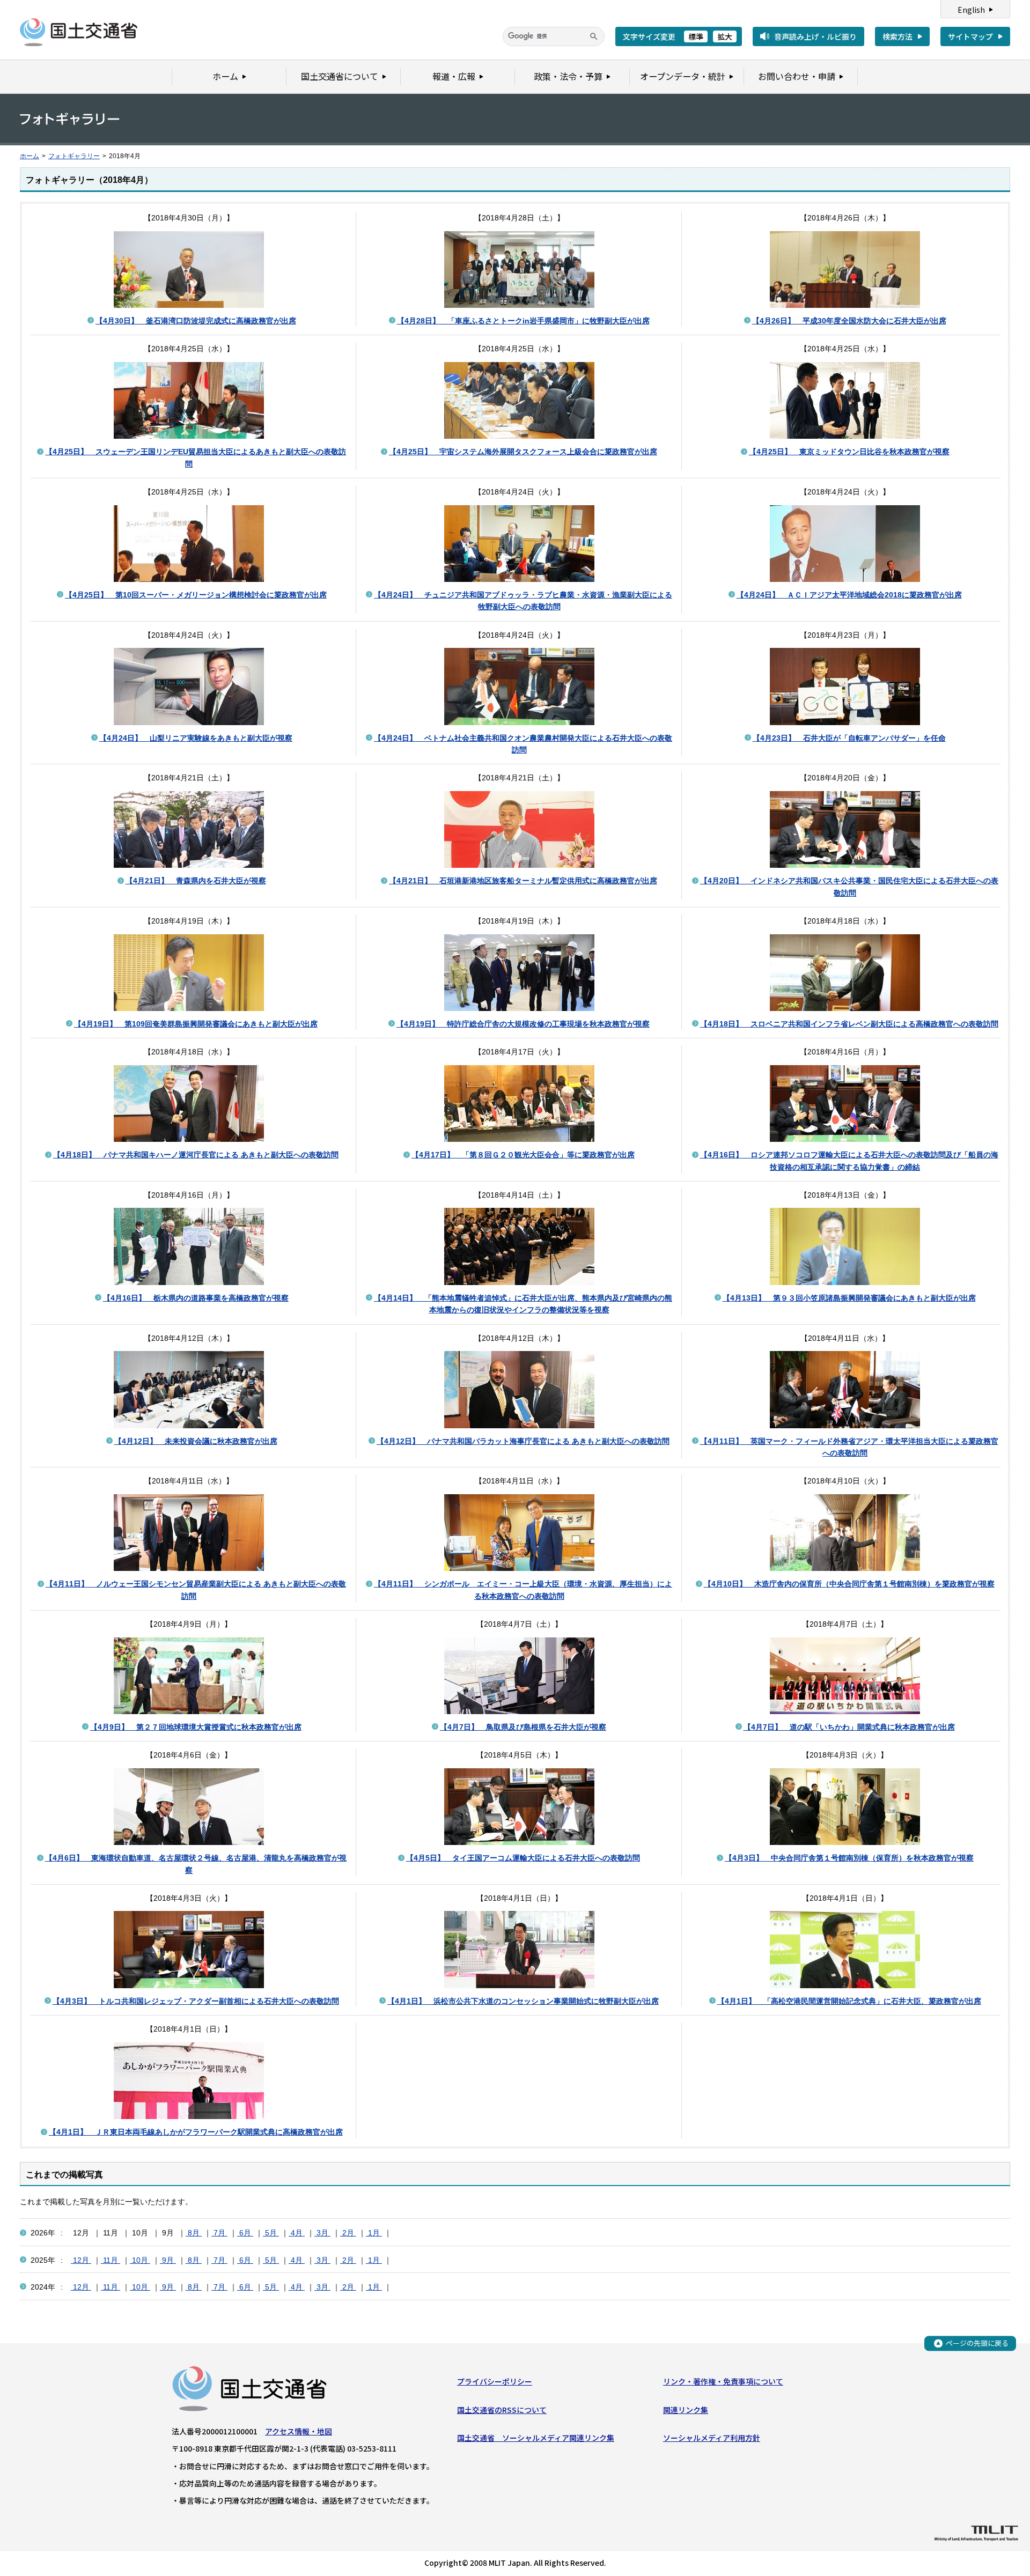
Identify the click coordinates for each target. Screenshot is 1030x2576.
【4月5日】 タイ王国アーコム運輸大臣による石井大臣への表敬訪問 (523, 1858)
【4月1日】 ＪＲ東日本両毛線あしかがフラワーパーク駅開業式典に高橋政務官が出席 (196, 2132)
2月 (348, 2233)
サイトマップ (970, 36)
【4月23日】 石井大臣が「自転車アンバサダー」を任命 (849, 738)
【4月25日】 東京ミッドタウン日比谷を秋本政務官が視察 (849, 452)
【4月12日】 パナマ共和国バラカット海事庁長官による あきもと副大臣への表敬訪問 (523, 1441)
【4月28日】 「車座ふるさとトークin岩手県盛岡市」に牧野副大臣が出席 (523, 321)
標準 (696, 36)
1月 (374, 2233)
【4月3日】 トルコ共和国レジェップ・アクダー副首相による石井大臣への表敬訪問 (196, 2001)
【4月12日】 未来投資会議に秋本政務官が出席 (196, 1441)
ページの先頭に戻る (977, 2343)
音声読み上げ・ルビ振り (815, 36)
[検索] (594, 36)
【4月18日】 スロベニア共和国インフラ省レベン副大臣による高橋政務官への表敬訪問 (849, 1024)
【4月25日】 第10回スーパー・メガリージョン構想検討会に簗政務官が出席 (196, 595)
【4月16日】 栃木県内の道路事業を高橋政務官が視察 (196, 1298)
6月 (245, 2233)
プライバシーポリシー (495, 2381)
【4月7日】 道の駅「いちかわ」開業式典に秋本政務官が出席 (849, 1727)
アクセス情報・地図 (299, 2431)
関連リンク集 (686, 2410)
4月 (297, 2233)
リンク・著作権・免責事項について (723, 2381)
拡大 (725, 36)
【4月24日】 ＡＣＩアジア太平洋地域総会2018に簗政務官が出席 (849, 595)
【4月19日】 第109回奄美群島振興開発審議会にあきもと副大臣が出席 (196, 1024)
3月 (322, 2233)
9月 (168, 2260)
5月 (271, 2233)
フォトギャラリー (74, 156)
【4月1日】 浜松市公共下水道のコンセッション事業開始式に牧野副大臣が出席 (523, 2001)
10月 (140, 2260)
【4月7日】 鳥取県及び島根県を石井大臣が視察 (523, 1727)
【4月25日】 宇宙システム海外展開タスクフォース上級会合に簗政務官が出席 (523, 452)
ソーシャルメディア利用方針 (712, 2438)
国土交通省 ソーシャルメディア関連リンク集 (536, 2438)
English (971, 10)
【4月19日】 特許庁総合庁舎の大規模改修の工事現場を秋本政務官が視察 (523, 1024)
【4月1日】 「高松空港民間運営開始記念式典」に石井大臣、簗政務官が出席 (849, 2001)
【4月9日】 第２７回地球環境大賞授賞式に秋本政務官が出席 (196, 1727)
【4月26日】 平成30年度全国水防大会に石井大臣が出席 (849, 321)
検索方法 (897, 36)
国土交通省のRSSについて (502, 2410)
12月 (81, 2260)
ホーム (30, 156)
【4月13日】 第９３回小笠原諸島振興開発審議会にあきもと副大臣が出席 (849, 1298)
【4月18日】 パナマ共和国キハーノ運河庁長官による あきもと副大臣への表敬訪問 (196, 1155)
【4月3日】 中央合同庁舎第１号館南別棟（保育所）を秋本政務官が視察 (849, 1858)
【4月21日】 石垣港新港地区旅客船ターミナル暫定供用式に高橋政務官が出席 (523, 881)
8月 (194, 2233)
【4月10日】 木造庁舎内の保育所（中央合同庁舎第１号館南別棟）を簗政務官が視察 (849, 1584)
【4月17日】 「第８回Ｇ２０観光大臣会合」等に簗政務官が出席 (523, 1155)
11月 (111, 2260)
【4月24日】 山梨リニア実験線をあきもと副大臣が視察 (196, 738)
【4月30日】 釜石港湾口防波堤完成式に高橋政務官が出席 (196, 321)
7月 (219, 2233)
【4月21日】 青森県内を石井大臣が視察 (196, 881)
